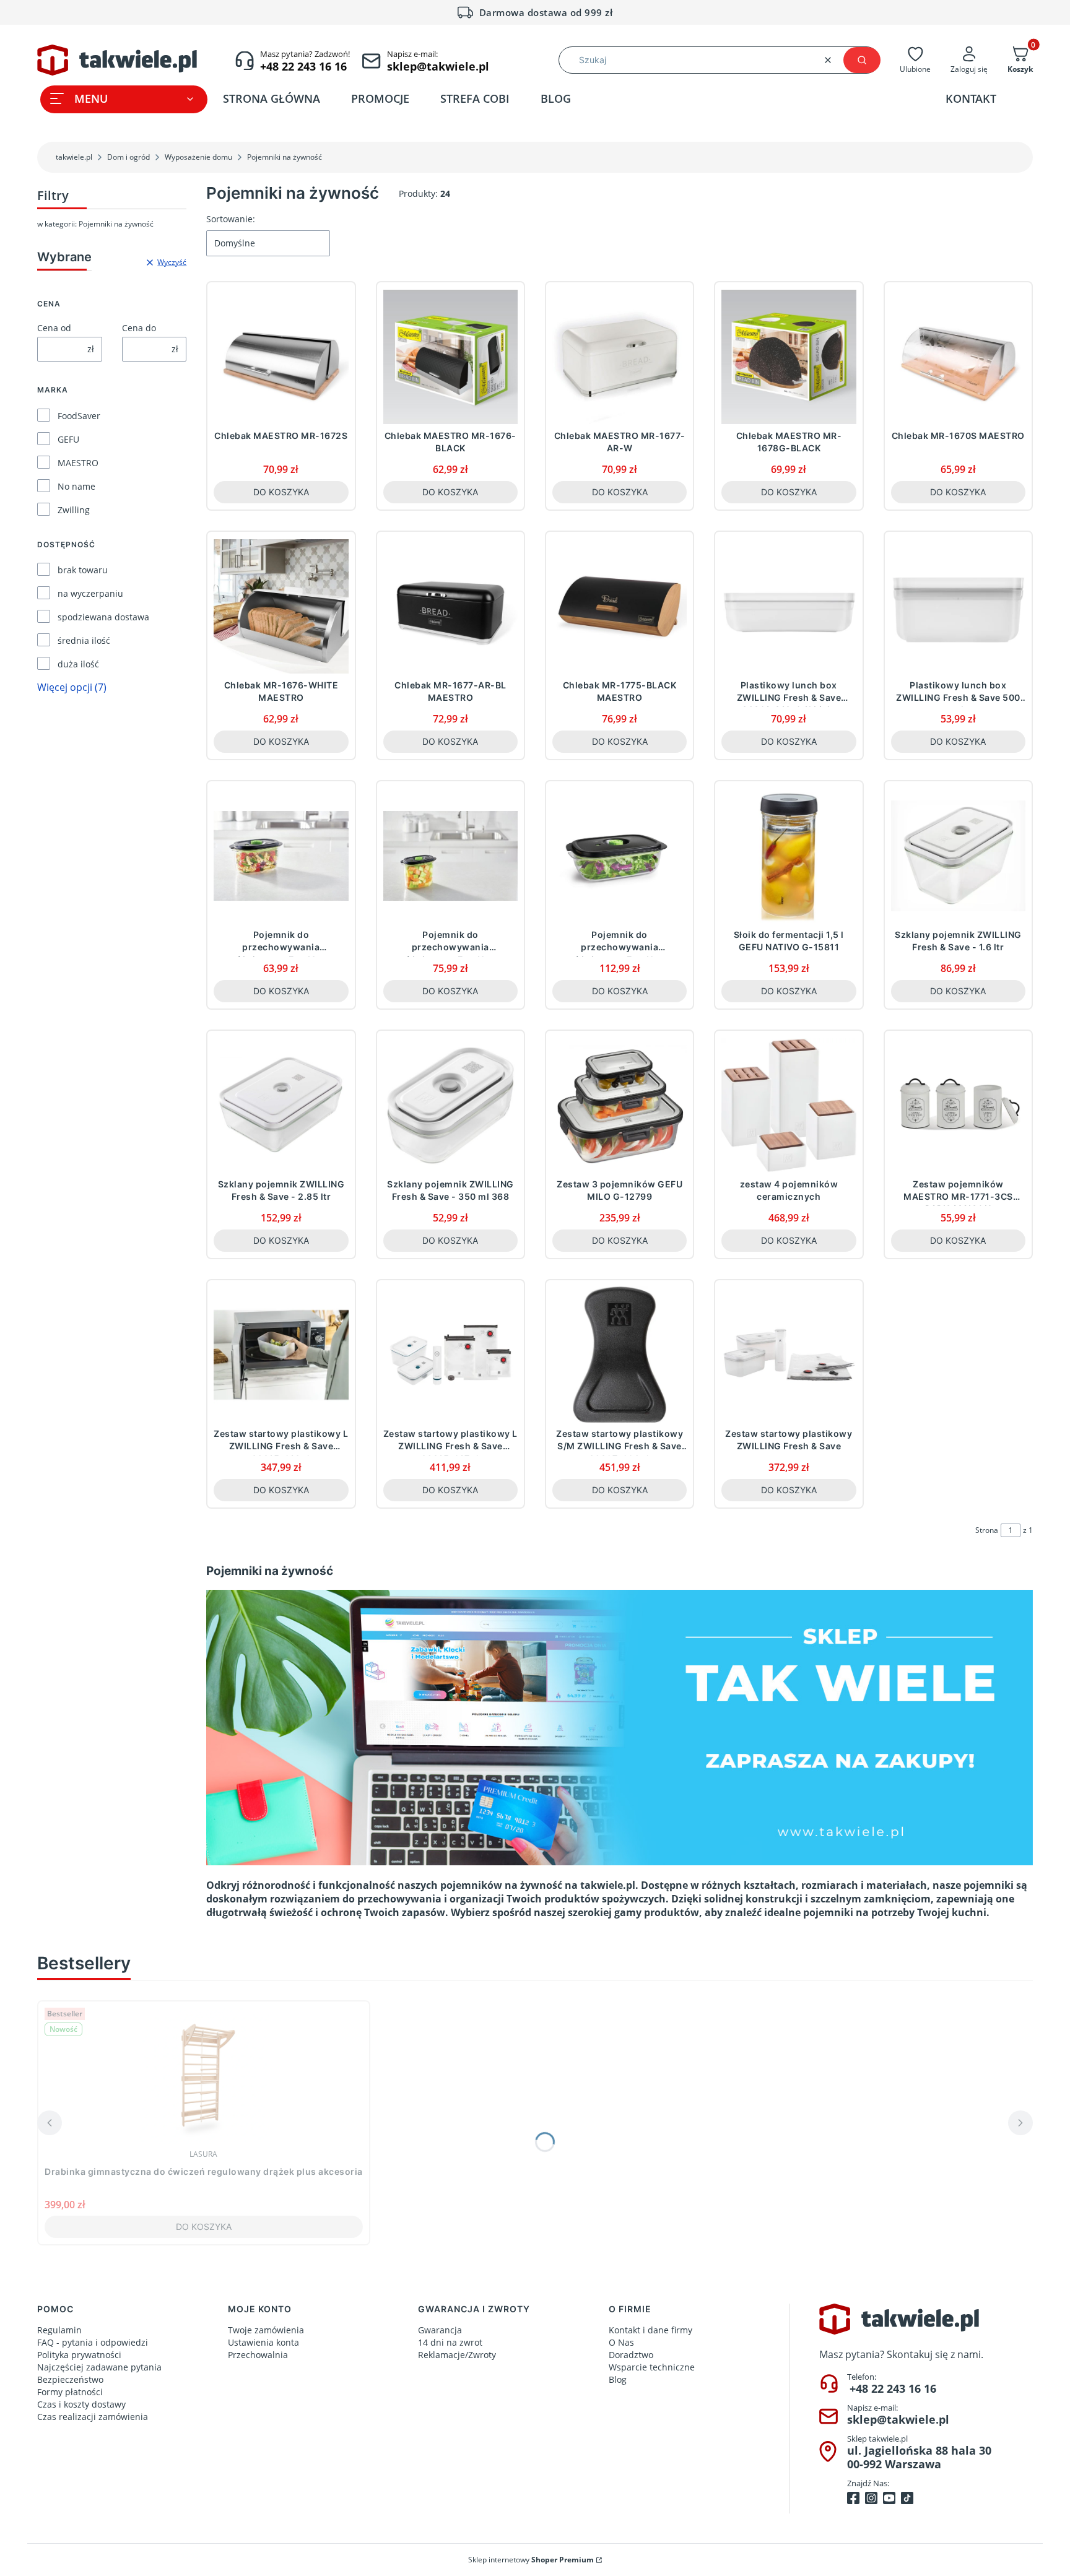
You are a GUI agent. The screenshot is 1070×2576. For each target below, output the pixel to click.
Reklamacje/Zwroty (457, 2355)
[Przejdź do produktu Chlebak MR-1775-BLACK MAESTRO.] (620, 606)
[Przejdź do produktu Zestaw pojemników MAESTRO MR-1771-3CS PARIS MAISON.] (958, 1105)
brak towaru (83, 570)
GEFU (68, 439)
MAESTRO (78, 463)
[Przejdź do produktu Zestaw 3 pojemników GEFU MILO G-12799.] (620, 1105)
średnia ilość (84, 640)
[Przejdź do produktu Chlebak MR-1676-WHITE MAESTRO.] (281, 606)
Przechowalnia (258, 2355)
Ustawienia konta (263, 2342)
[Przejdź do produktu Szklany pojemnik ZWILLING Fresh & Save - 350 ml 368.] (450, 1105)
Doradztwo (631, 2355)
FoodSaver (79, 416)
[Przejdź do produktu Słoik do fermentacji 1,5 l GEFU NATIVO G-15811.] (789, 856)
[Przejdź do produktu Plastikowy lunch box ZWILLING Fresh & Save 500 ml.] (958, 606)
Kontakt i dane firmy (650, 2330)
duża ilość (78, 664)
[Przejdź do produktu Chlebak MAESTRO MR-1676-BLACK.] (450, 357)
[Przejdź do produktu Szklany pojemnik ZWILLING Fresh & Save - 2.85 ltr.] (281, 1105)
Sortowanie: (231, 219)
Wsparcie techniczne (652, 2367)
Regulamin (59, 2330)
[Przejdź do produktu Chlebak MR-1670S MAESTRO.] (958, 357)
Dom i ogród (128, 157)
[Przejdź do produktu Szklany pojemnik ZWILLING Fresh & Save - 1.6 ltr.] (958, 856)
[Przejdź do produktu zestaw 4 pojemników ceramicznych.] (789, 1105)
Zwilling (74, 510)
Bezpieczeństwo (70, 2379)
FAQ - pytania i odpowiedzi (93, 2342)
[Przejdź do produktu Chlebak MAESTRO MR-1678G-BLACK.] (789, 357)
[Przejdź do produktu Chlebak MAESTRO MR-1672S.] (281, 357)
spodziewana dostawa (103, 617)
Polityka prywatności (79, 2355)
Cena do (139, 328)
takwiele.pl (74, 157)
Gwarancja (440, 2330)
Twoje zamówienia (266, 2330)
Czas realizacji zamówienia (93, 2417)
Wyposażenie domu (198, 157)
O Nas (621, 2342)
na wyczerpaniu (90, 593)
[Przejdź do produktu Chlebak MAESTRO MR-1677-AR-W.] (620, 357)
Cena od (54, 328)
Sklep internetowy (531, 2560)
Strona (987, 1530)
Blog (618, 2379)
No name (76, 486)
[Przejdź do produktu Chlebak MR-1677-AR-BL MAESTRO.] (450, 606)
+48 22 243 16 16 (893, 2388)
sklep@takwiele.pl (898, 2419)
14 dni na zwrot (450, 2342)
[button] (862, 60)
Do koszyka (281, 492)
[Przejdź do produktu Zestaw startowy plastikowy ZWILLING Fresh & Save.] (789, 1355)
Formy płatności (70, 2392)
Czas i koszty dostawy (81, 2404)
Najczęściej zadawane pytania (99, 2367)
